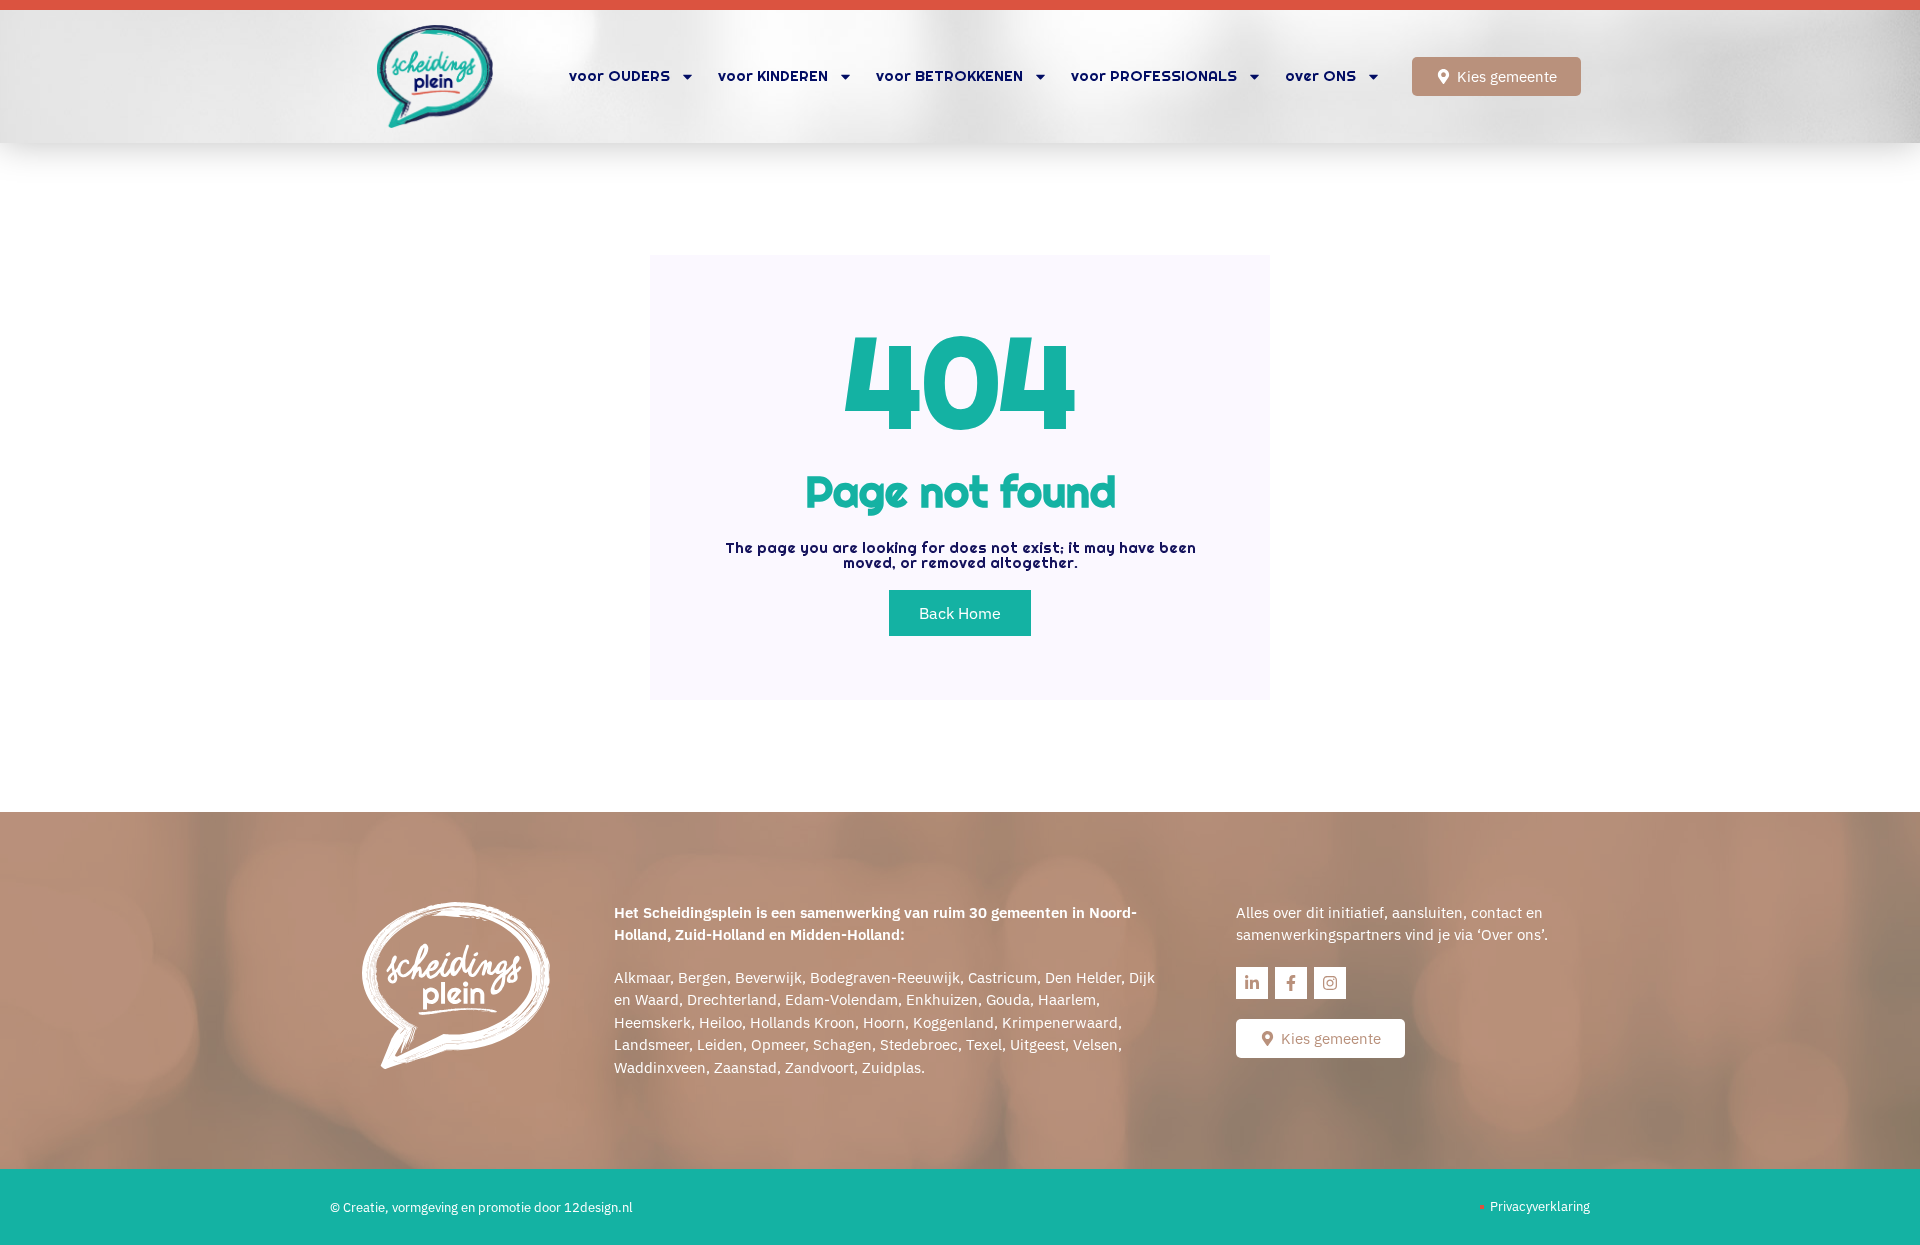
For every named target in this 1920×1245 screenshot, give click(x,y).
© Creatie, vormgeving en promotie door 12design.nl (481, 1207)
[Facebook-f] (1291, 983)
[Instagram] (1330, 983)
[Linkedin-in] (1252, 983)
